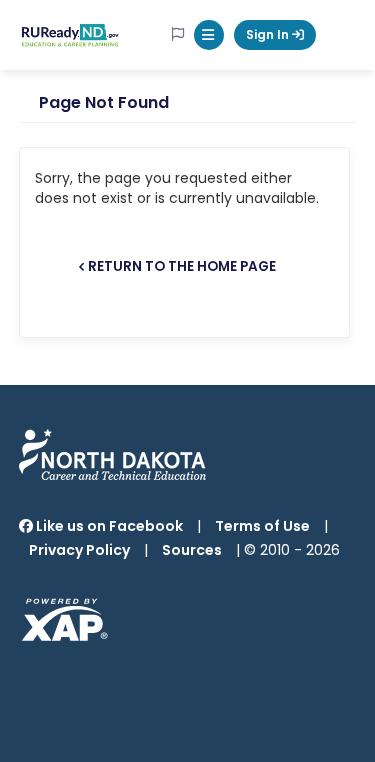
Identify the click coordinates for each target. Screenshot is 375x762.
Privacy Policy (79, 550)
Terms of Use (262, 526)
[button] (209, 35)
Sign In (269, 34)
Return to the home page (182, 266)
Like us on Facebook (108, 526)
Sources (192, 550)
